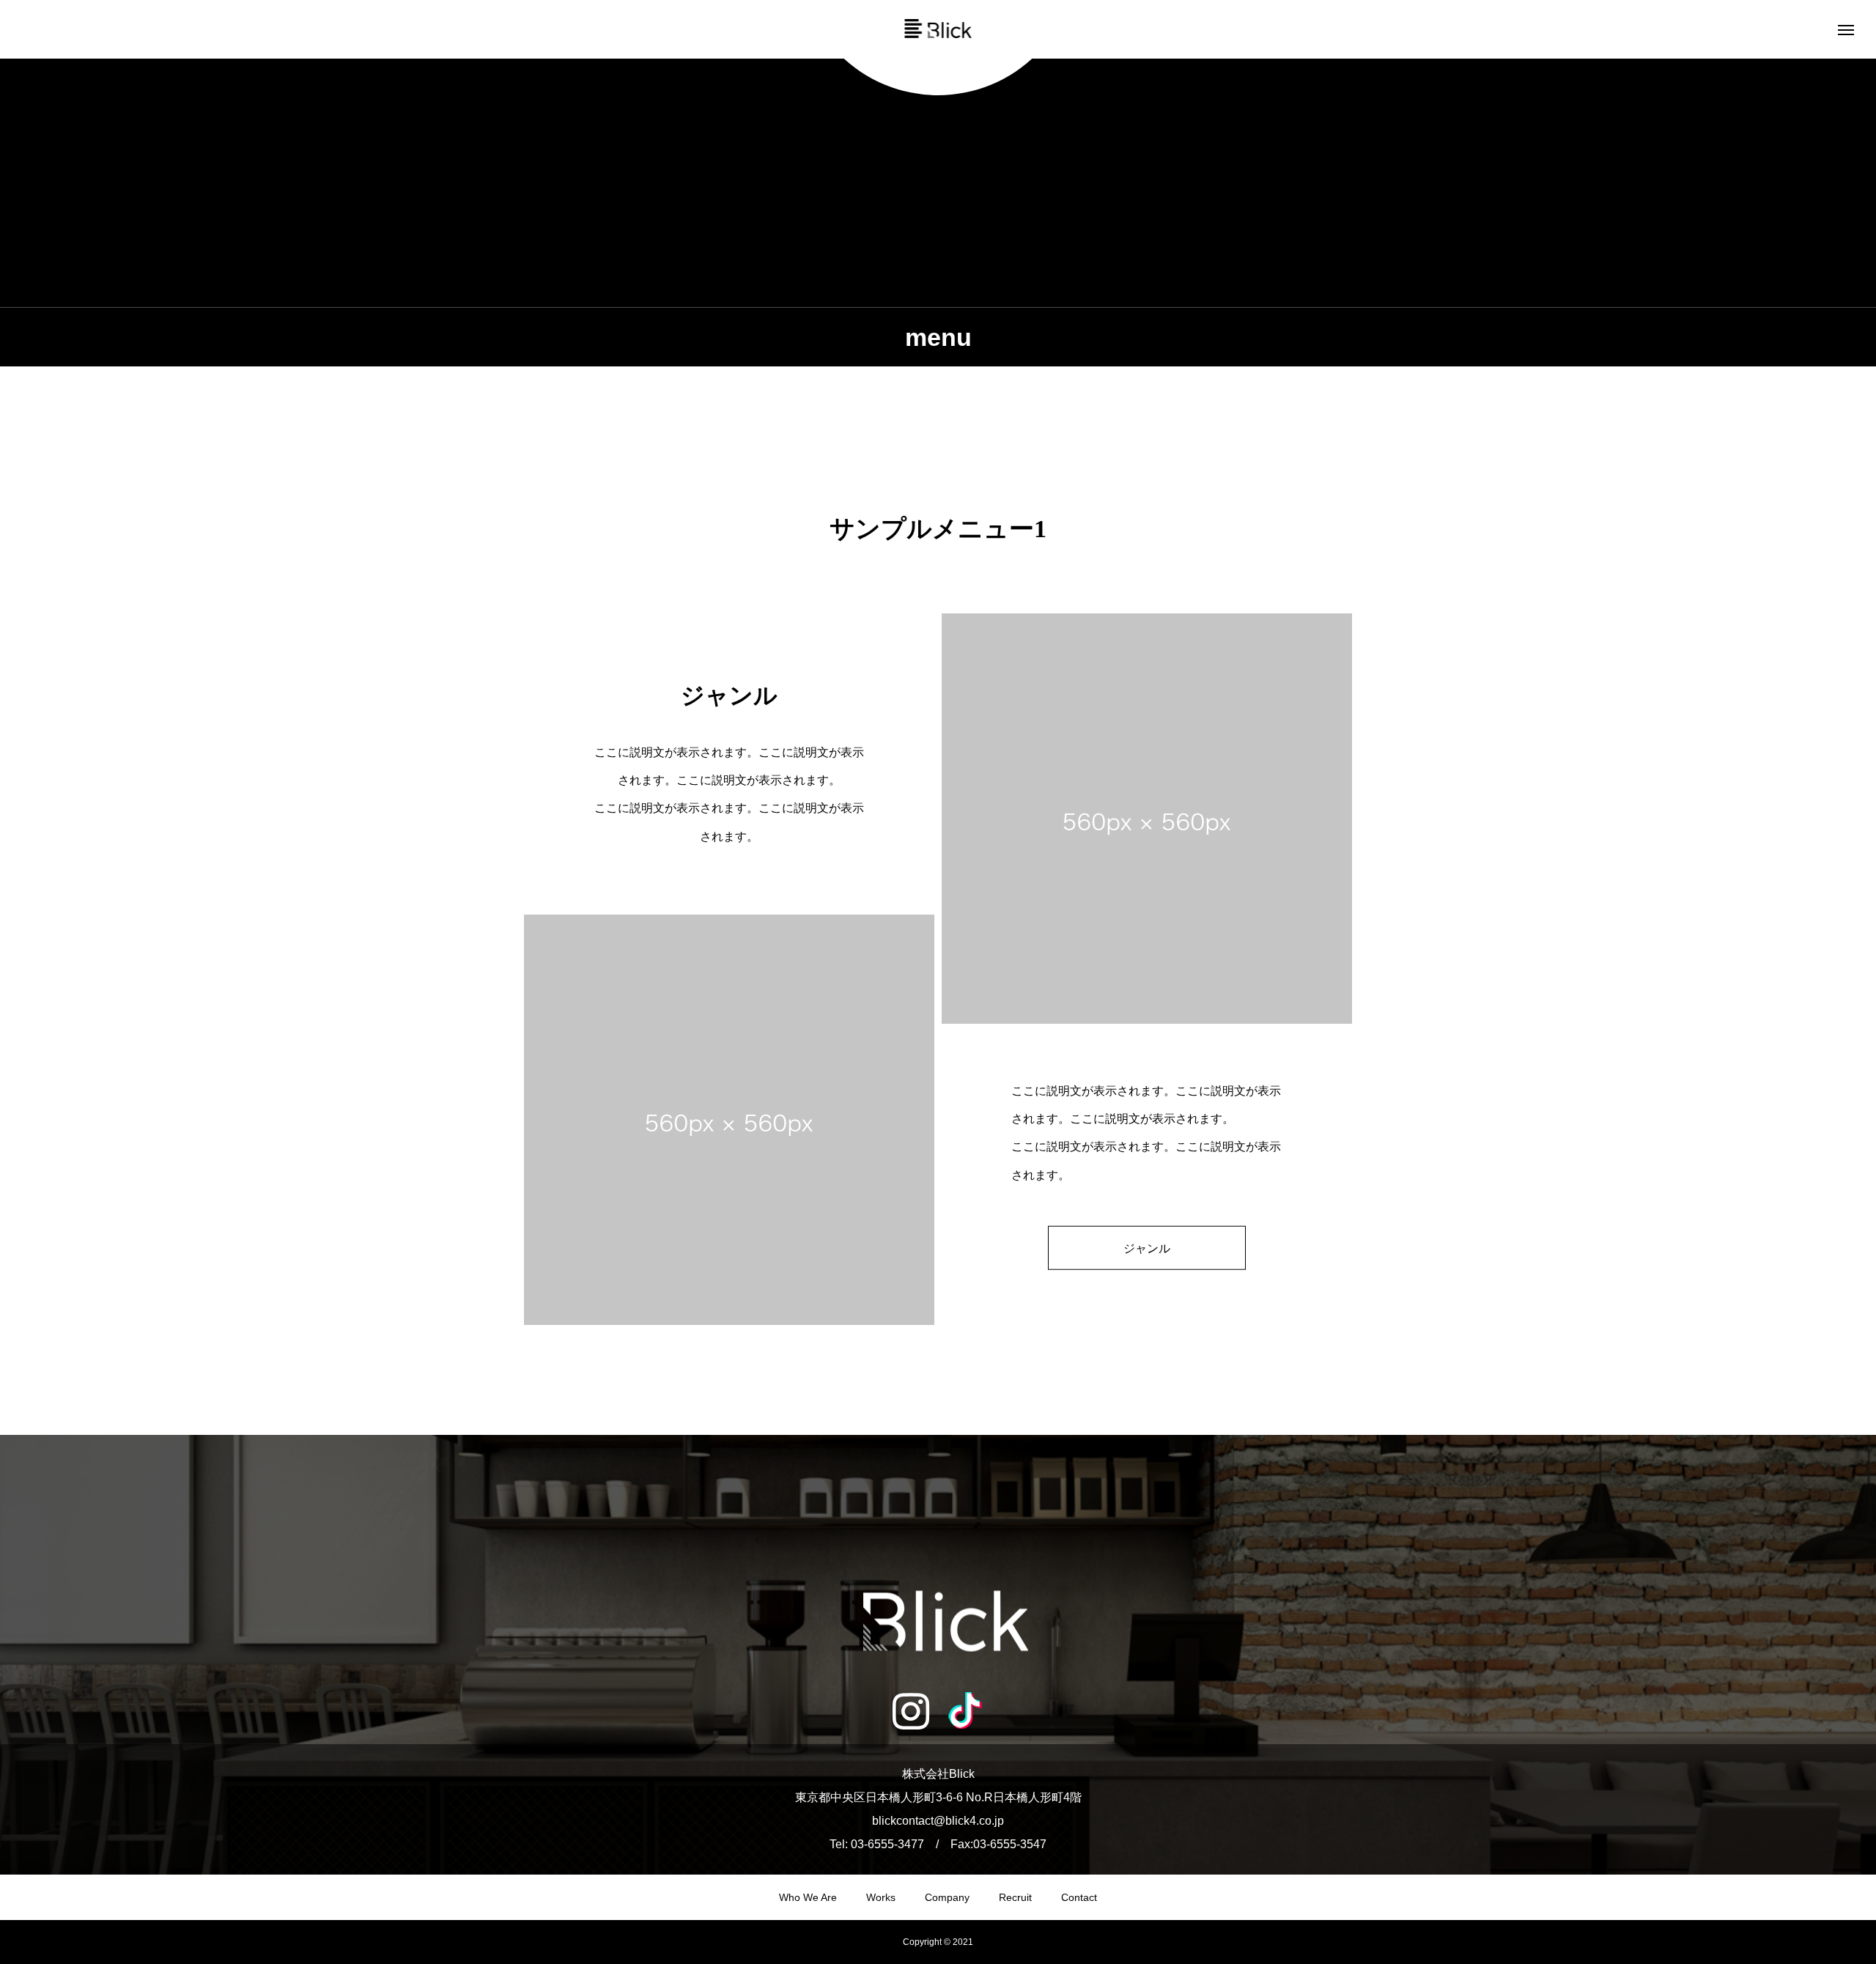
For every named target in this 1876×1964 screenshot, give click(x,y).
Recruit (1015, 1897)
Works (881, 1897)
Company (947, 1897)
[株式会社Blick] (938, 29)
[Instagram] (911, 1710)
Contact (1079, 1897)
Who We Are (808, 1897)
